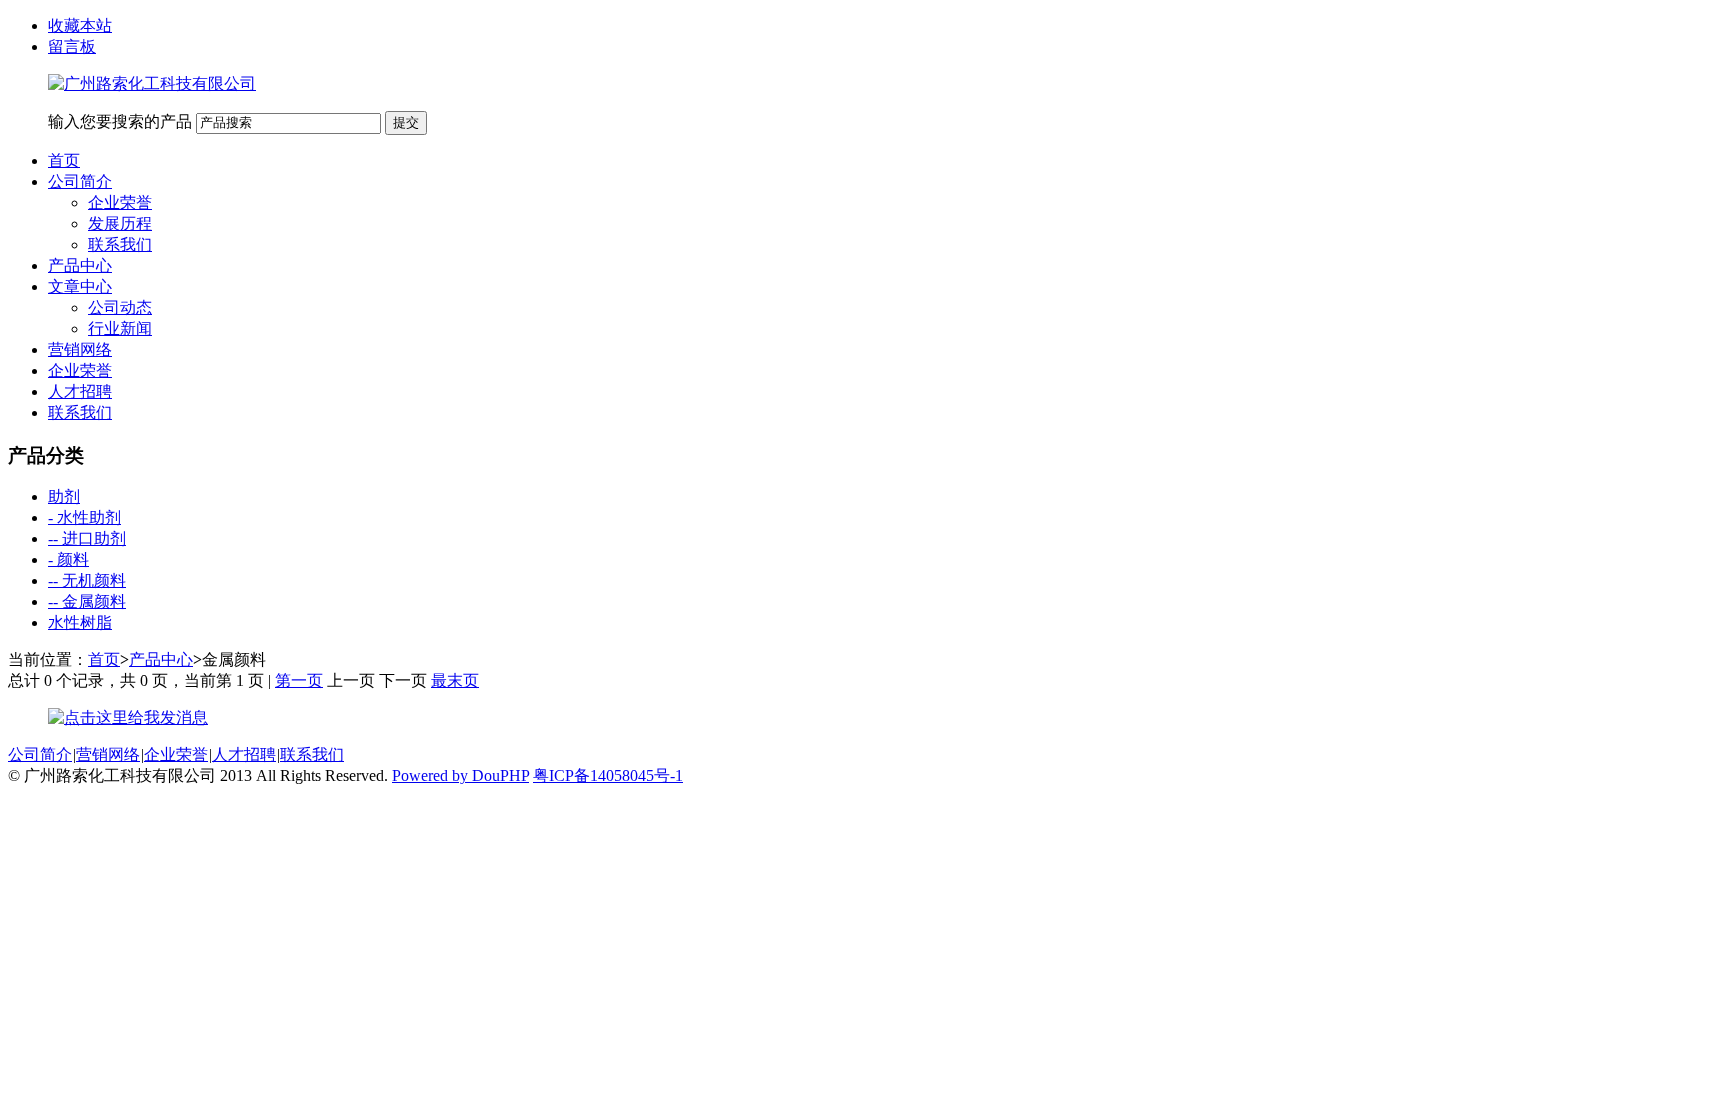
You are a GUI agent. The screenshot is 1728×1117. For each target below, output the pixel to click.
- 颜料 (68, 559)
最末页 (455, 680)
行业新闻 (120, 328)
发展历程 (120, 223)
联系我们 (120, 244)
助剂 (64, 496)
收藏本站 (80, 25)
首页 (64, 160)
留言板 (72, 46)
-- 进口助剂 (87, 538)
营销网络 (80, 349)
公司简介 (80, 181)
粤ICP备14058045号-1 (608, 775)
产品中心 (80, 265)
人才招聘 (80, 391)
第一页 (299, 680)
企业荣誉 (120, 202)
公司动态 (120, 307)
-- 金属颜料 (87, 601)
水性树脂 (80, 622)
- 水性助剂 (84, 517)
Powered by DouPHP (460, 775)
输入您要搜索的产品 (120, 121)
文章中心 (80, 286)
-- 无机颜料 (87, 580)
